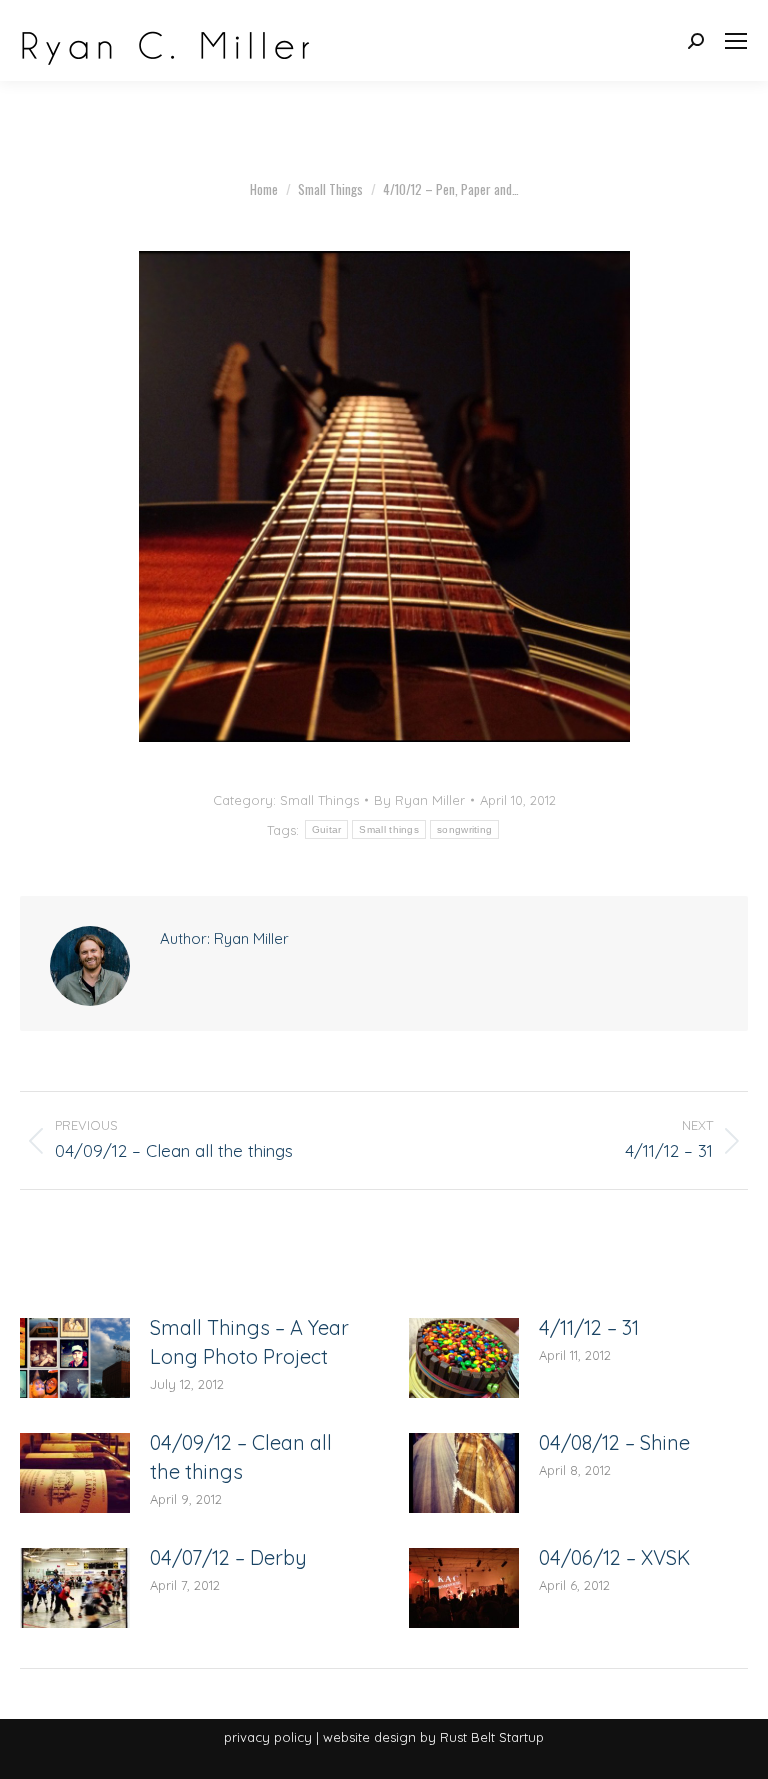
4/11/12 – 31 (589, 1327)
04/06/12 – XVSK (614, 1557)
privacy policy (268, 1737)
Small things (389, 829)
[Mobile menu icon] (736, 41)
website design (369, 1737)
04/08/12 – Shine (614, 1442)
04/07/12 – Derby (228, 1557)
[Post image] (75, 1358)
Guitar (327, 829)
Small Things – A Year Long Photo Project (249, 1342)
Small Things (319, 800)
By (419, 800)
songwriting (464, 829)
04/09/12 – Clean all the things (241, 1457)
